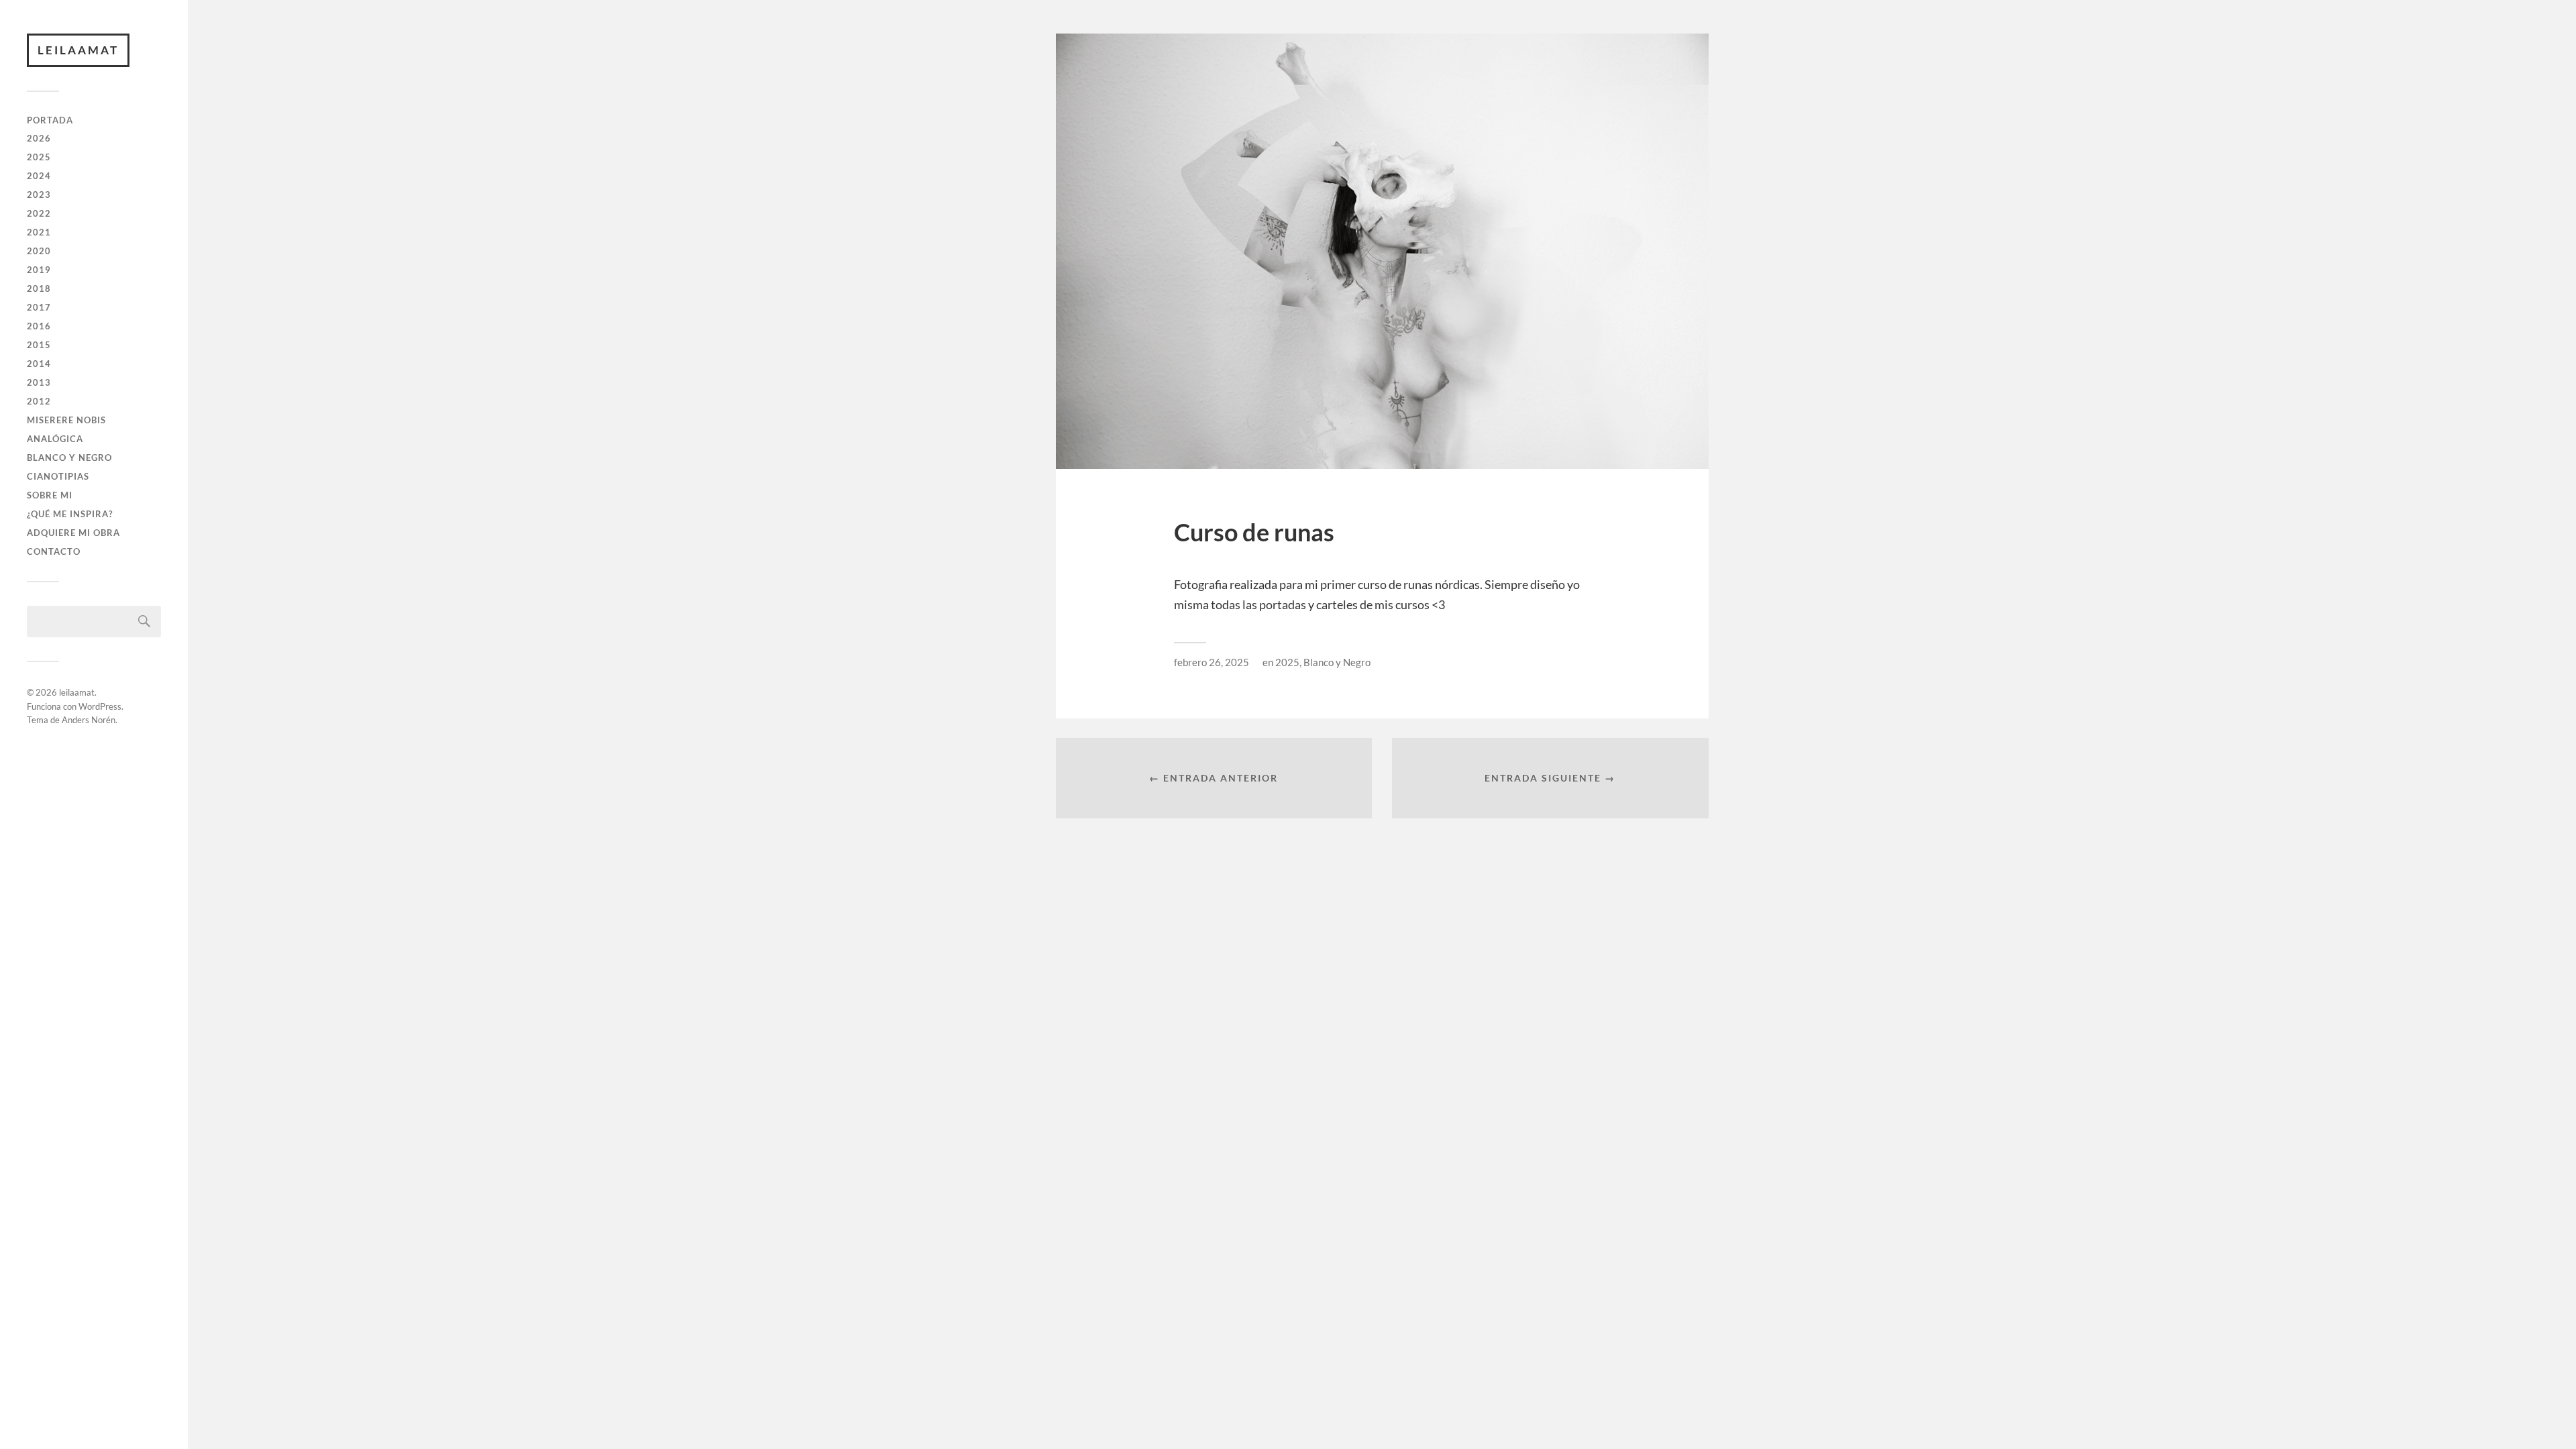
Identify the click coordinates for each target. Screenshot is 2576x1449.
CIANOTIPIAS (58, 476)
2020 (39, 251)
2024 (39, 176)
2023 (39, 195)
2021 (39, 232)
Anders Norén (89, 720)
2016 (39, 326)
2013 (39, 382)
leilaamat (78, 50)
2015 (39, 345)
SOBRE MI (50, 495)
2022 (39, 213)
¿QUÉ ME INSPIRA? (70, 514)
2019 (39, 270)
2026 (39, 138)
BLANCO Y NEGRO (69, 458)
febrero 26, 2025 (1212, 662)
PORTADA (50, 120)
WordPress (100, 706)
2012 (39, 401)
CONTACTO (54, 551)
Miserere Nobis (66, 420)
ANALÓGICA (55, 439)
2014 (39, 364)
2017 (39, 307)
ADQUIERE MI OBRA (73, 533)
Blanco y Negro (1337, 662)
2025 (39, 157)
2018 (39, 288)
